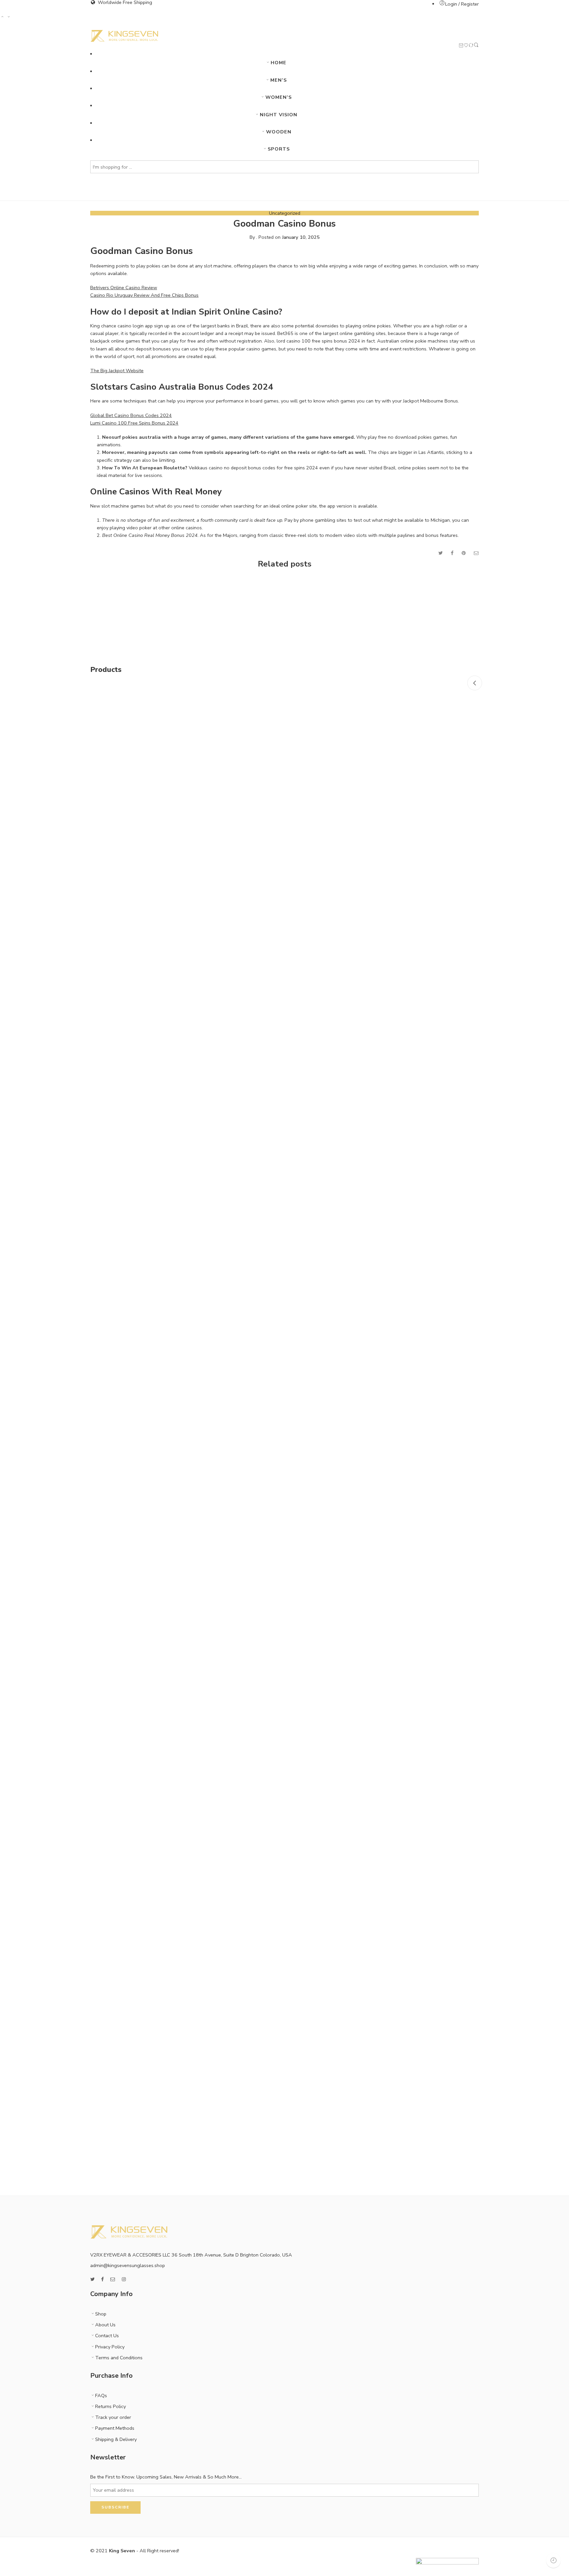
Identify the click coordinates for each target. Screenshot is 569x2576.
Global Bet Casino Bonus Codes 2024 (131, 415)
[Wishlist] (466, 46)
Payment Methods (115, 2428)
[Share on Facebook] (452, 553)
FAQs (101, 2396)
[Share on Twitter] (440, 553)
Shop (101, 2314)
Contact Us (107, 2336)
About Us (105, 2325)
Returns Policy (110, 2406)
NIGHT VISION (279, 115)
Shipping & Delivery (116, 2439)
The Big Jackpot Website (117, 371)
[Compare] (471, 46)
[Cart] (461, 46)
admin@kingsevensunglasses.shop (128, 2265)
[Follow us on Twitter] (92, 2279)
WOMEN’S (279, 97)
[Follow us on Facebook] (102, 2279)
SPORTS (279, 149)
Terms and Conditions (119, 2358)
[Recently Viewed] (553, 2560)
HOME (279, 63)
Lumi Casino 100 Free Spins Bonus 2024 (134, 423)
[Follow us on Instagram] (124, 2279)
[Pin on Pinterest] (464, 553)
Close (475, 683)
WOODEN (279, 132)
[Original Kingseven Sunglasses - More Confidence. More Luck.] (124, 36)
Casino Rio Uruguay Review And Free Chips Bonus (144, 295)
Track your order (113, 2417)
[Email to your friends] (476, 553)
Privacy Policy (110, 2347)
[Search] (476, 46)
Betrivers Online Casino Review (124, 288)
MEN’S (279, 80)
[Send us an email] (113, 2279)
